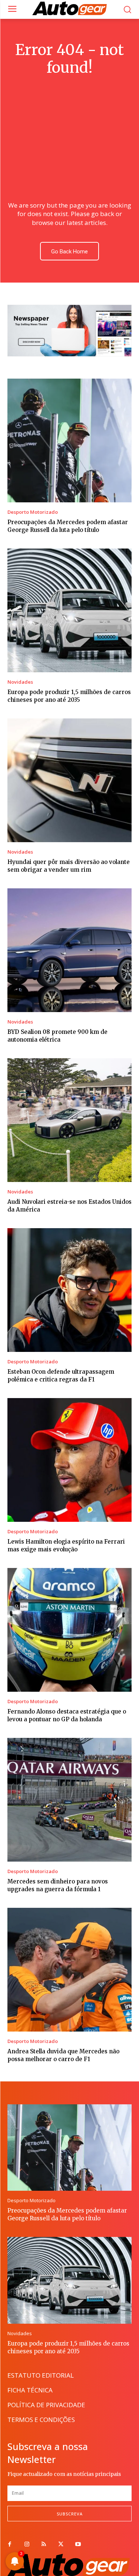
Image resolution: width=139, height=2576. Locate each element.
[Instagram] (27, 2545)
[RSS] (44, 2545)
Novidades (20, 682)
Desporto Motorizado (33, 512)
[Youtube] (78, 2545)
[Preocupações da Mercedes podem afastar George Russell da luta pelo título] (69, 440)
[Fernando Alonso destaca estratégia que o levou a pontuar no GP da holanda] (69, 1630)
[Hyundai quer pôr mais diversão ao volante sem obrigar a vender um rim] (69, 780)
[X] (61, 2545)
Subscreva (70, 2514)
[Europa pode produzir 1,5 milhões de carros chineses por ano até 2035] (69, 610)
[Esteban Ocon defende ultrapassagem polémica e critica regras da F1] (69, 1290)
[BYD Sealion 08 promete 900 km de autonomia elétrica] (69, 950)
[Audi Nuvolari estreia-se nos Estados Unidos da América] (69, 1120)
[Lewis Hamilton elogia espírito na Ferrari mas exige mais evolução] (69, 1460)
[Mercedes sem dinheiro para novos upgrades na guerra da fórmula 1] (69, 1800)
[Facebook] (10, 2545)
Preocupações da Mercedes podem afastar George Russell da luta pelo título (67, 2214)
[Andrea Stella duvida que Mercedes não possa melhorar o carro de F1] (69, 1970)
